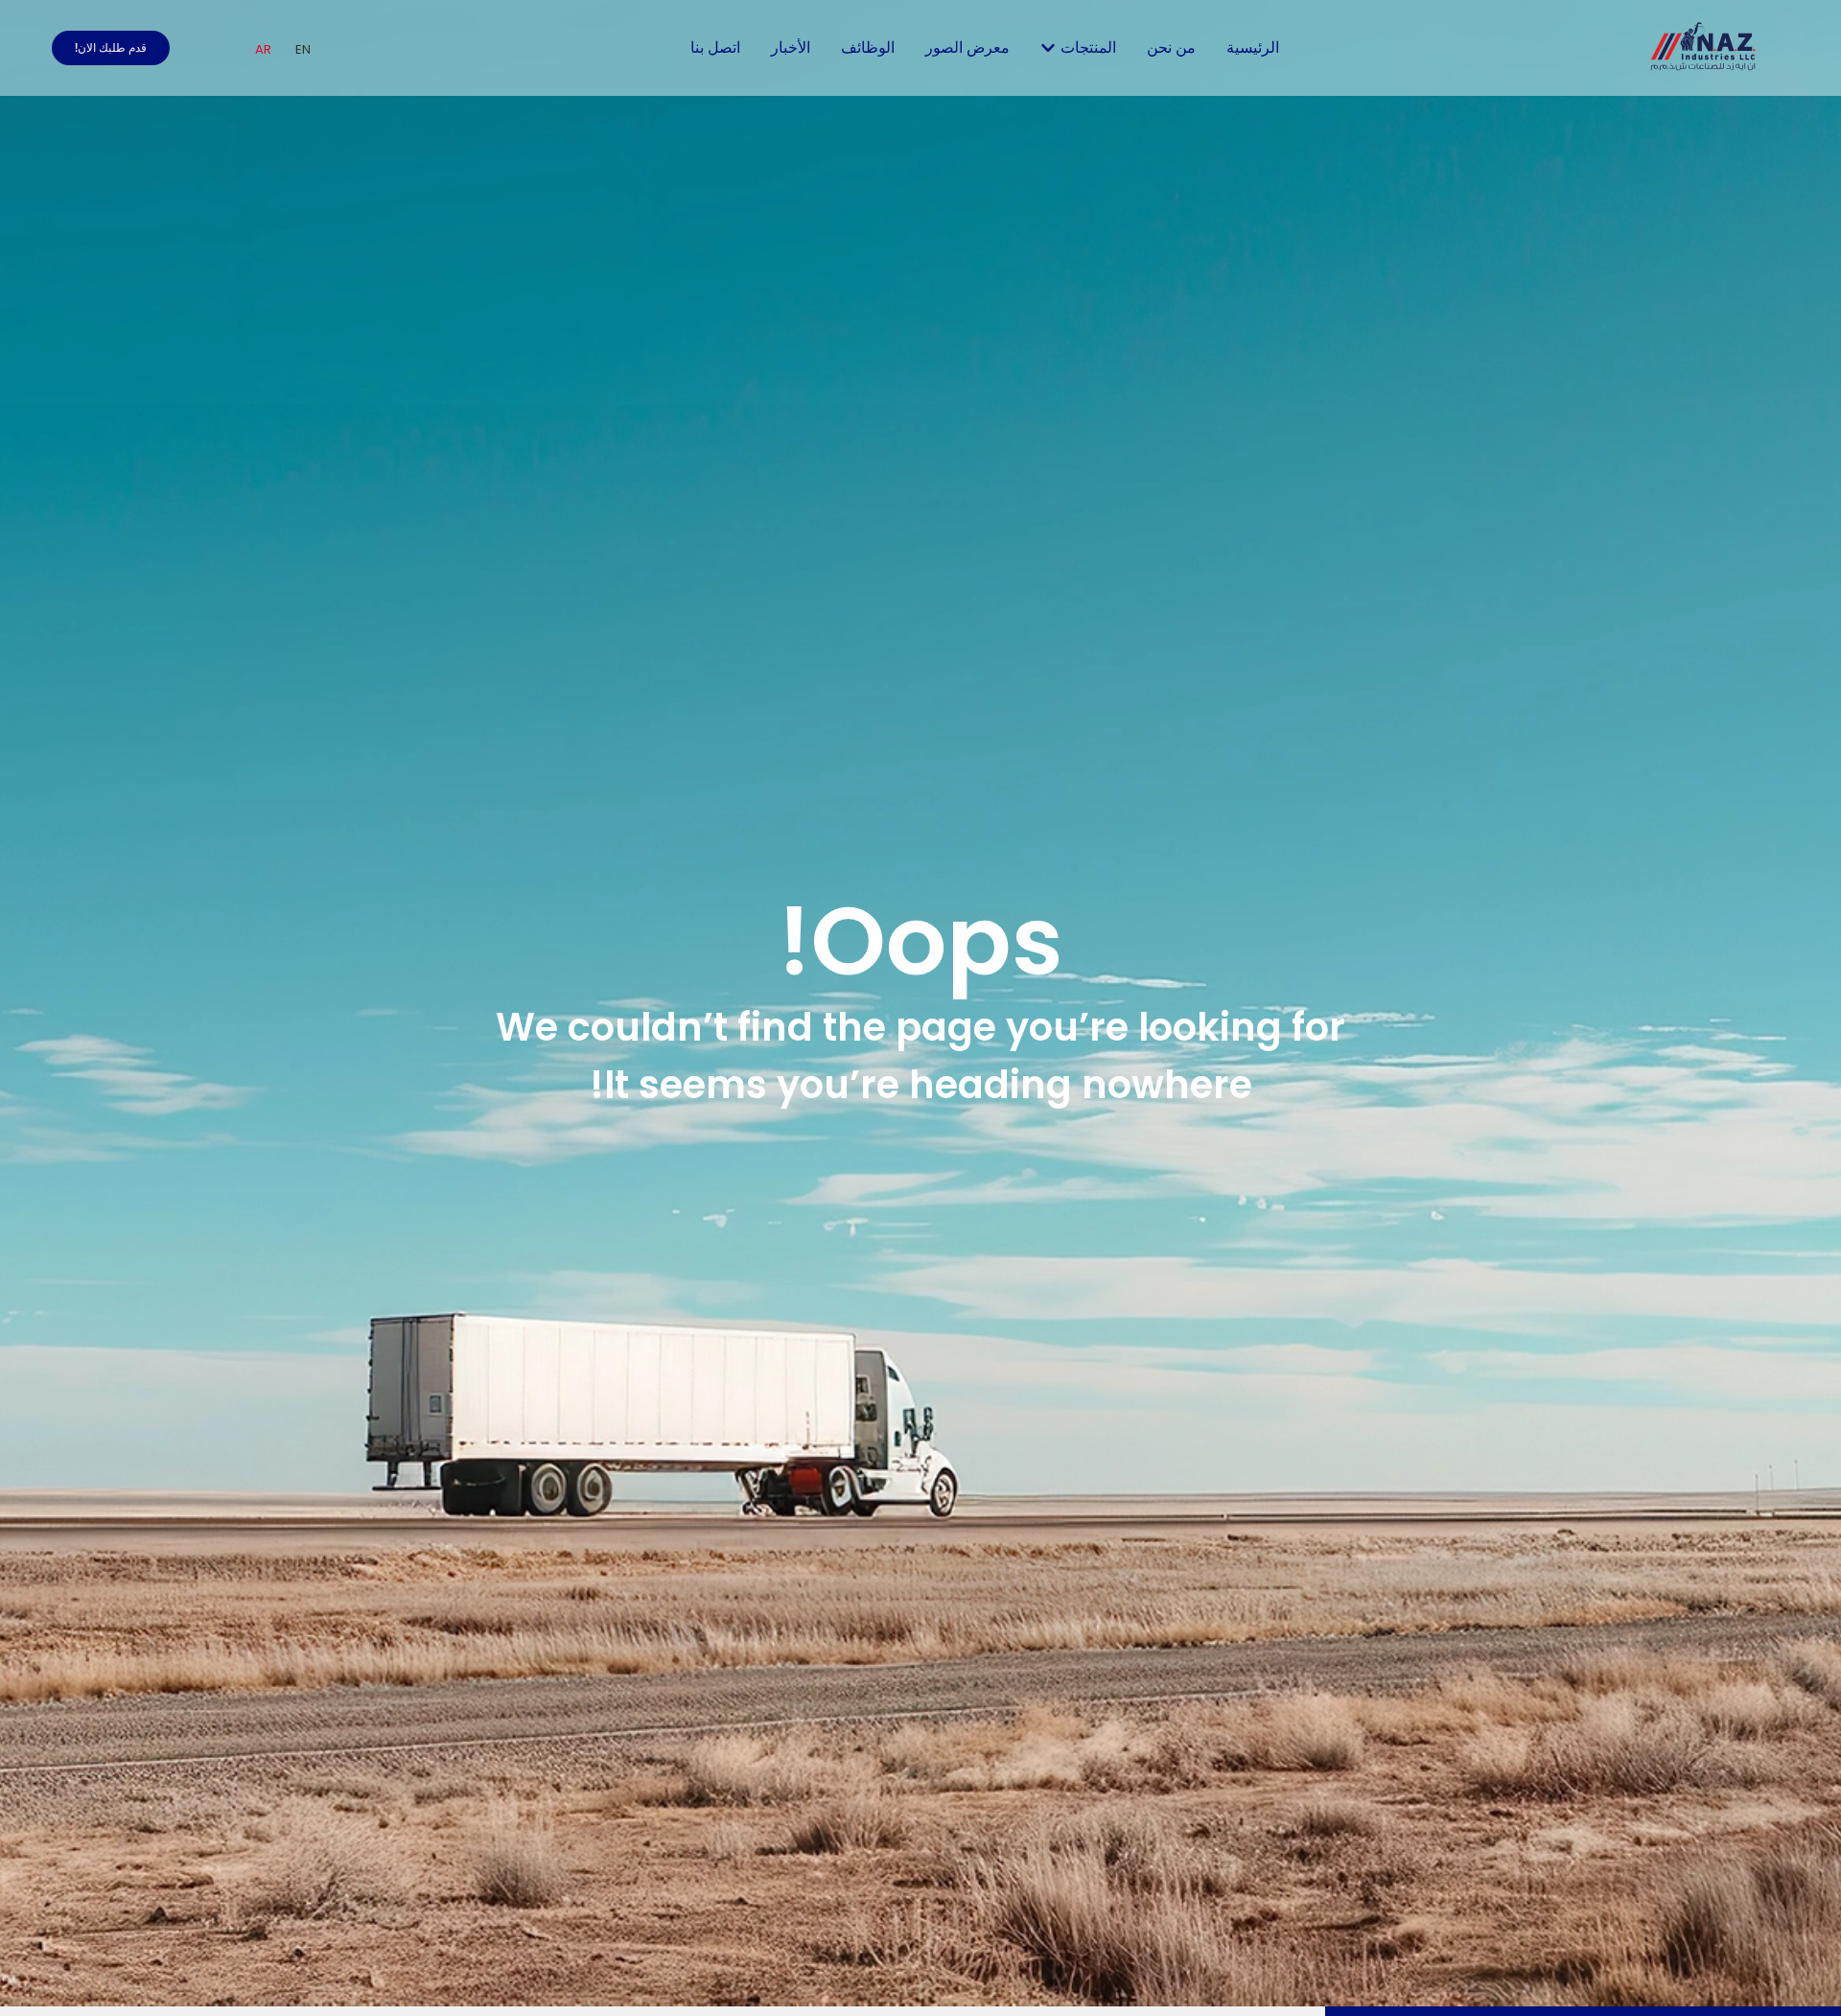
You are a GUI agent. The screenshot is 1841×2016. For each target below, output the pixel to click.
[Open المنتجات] (1048, 48)
